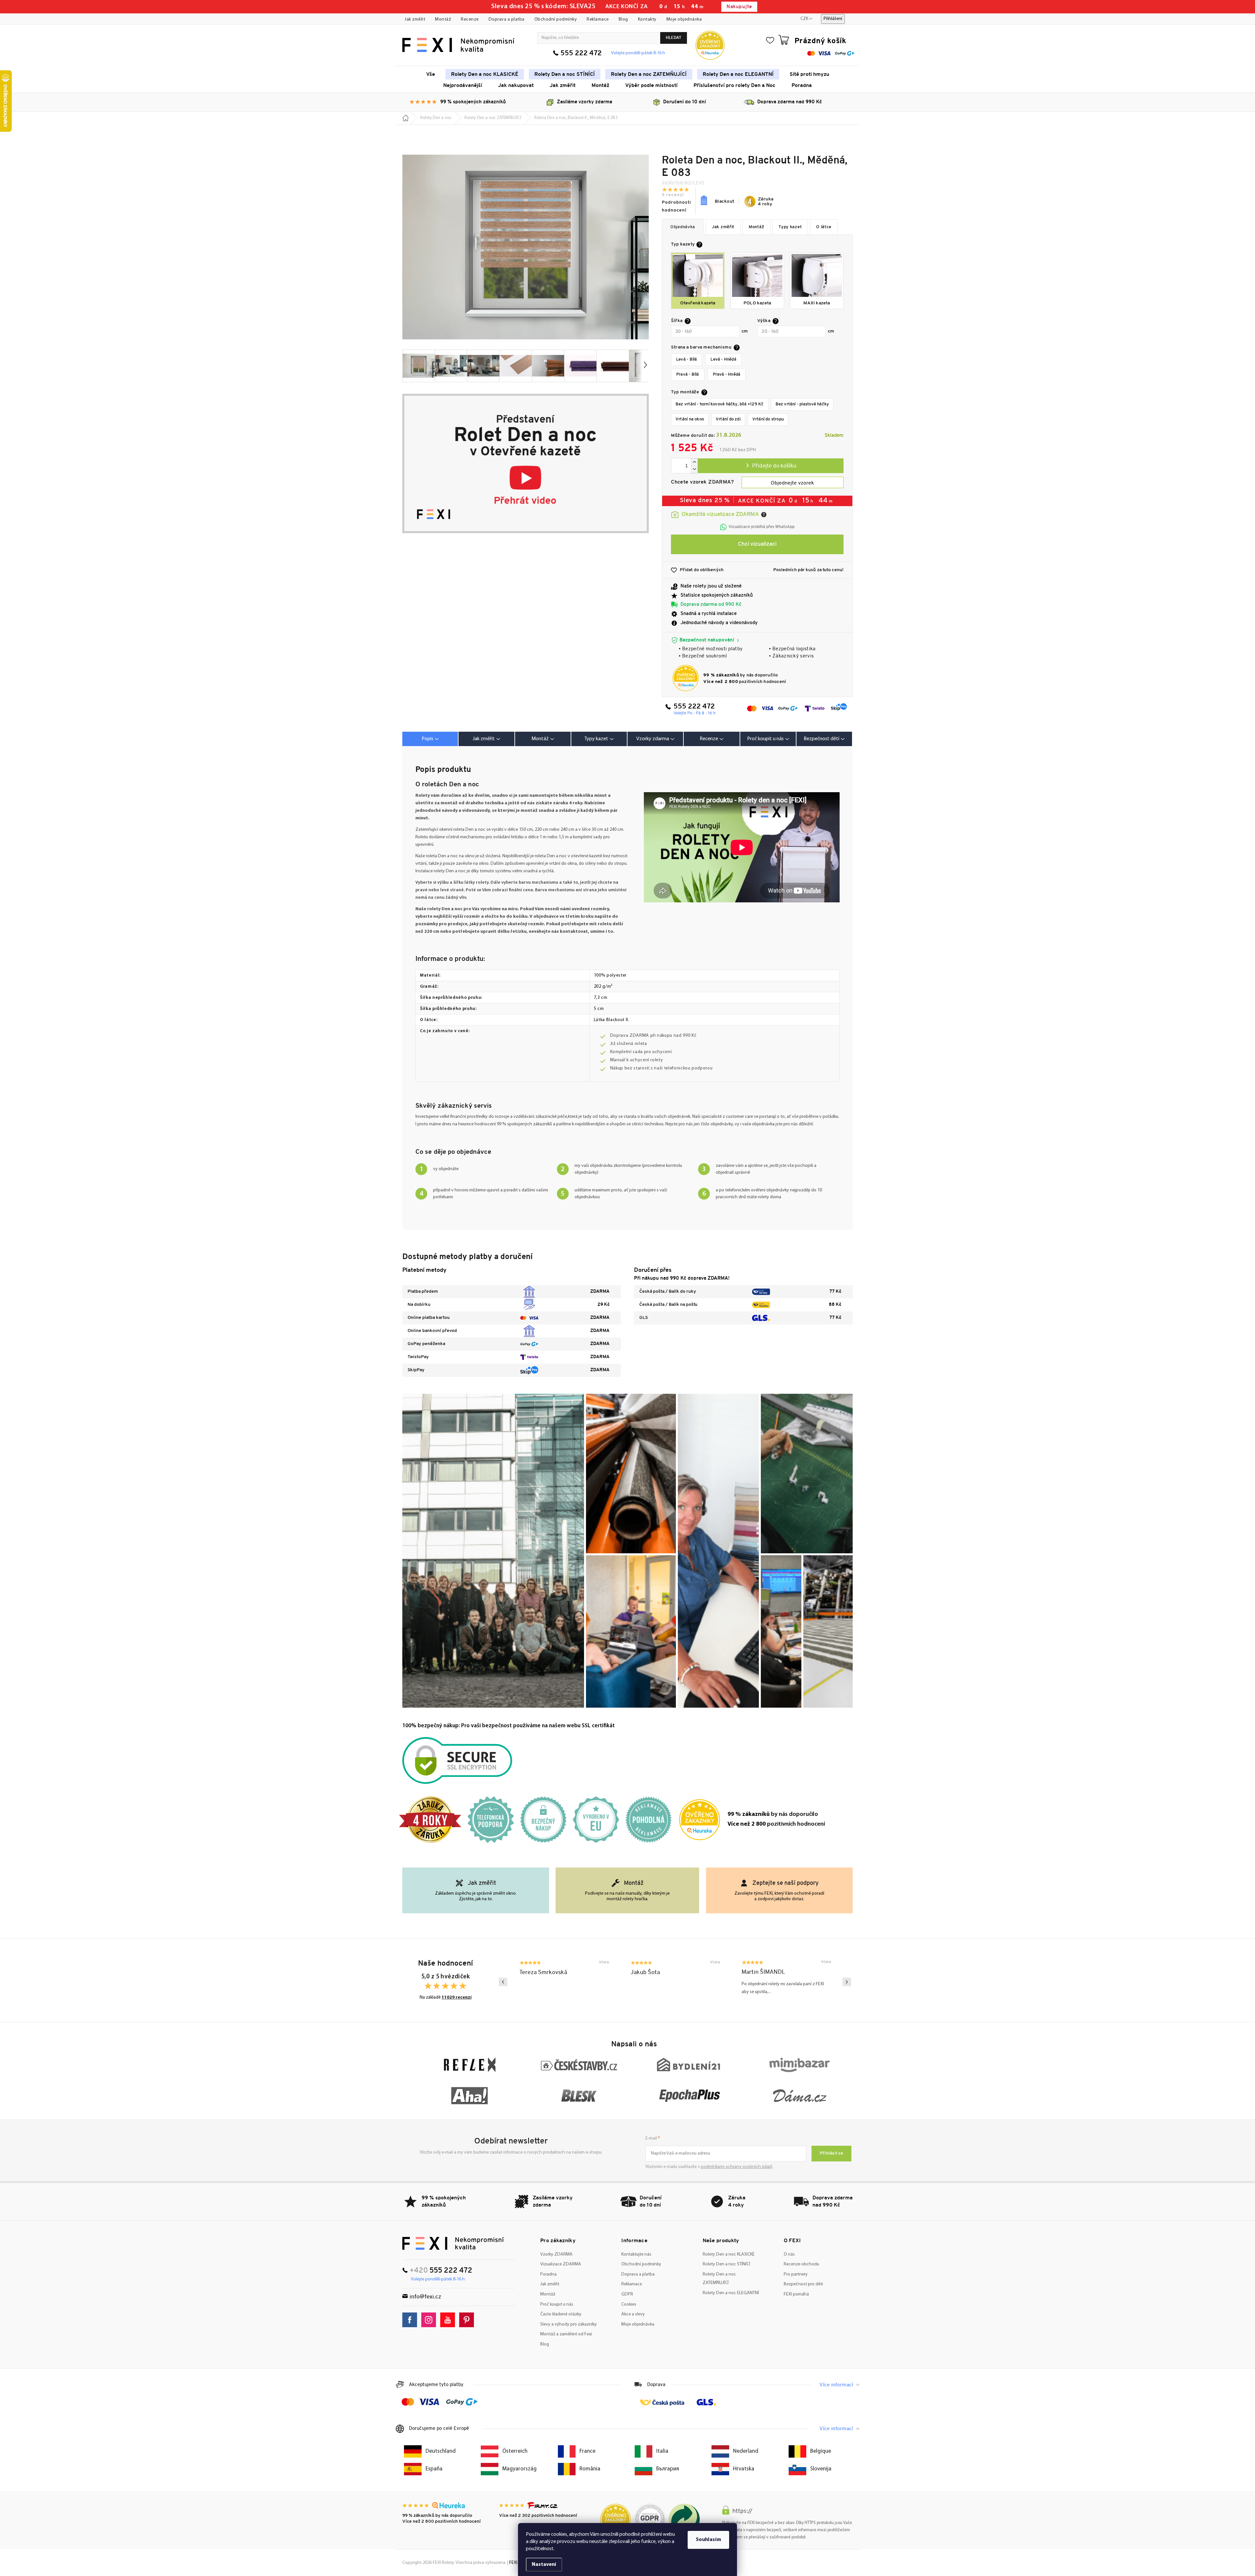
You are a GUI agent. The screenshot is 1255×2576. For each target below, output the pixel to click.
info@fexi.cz (425, 2297)
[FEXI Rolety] (453, 2243)
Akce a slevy (633, 2314)
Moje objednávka (684, 19)
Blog (623, 19)
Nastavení (544, 2565)
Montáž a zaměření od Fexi (566, 2334)
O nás (789, 2254)
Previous (503, 1982)
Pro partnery (796, 2274)
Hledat (674, 38)
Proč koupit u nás (557, 2304)
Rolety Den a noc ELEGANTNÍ (731, 2293)
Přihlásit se (831, 2153)
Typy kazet (790, 227)
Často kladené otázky (561, 2314)
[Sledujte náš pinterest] (468, 2320)
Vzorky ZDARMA (556, 2254)
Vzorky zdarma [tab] (653, 739)
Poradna (548, 2274)
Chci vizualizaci (757, 544)
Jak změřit (415, 19)
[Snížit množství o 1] (694, 469)
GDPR (627, 2294)
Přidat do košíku (771, 466)
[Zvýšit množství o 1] (694, 462)
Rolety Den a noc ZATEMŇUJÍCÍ (719, 2279)
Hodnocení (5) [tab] (711, 739)
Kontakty (647, 19)
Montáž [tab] (540, 739)
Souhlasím (708, 2540)
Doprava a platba (507, 19)
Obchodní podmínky (556, 19)
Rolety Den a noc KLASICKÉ (729, 2254)
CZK (804, 19)
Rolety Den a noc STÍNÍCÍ (726, 2264)
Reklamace (598, 19)
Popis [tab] (427, 739)
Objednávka (683, 227)
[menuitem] (431, 74)
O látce (824, 227)
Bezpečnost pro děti (803, 2284)
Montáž (443, 19)
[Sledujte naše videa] (449, 2320)
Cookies (629, 2304)
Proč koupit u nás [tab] (765, 739)
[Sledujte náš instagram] (430, 2320)
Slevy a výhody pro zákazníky (569, 2324)
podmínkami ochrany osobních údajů (736, 2167)
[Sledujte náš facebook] (411, 2320)
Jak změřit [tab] (484, 739)
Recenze (470, 19)
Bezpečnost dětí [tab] (821, 739)
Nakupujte (739, 7)
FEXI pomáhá (796, 2294)
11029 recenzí (457, 1997)
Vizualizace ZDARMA (561, 2264)
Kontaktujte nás (636, 2254)
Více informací (836, 2385)
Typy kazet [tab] (596, 739)
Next (847, 1982)
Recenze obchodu (801, 2264)
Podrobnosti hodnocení (677, 206)
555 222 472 (581, 53)
